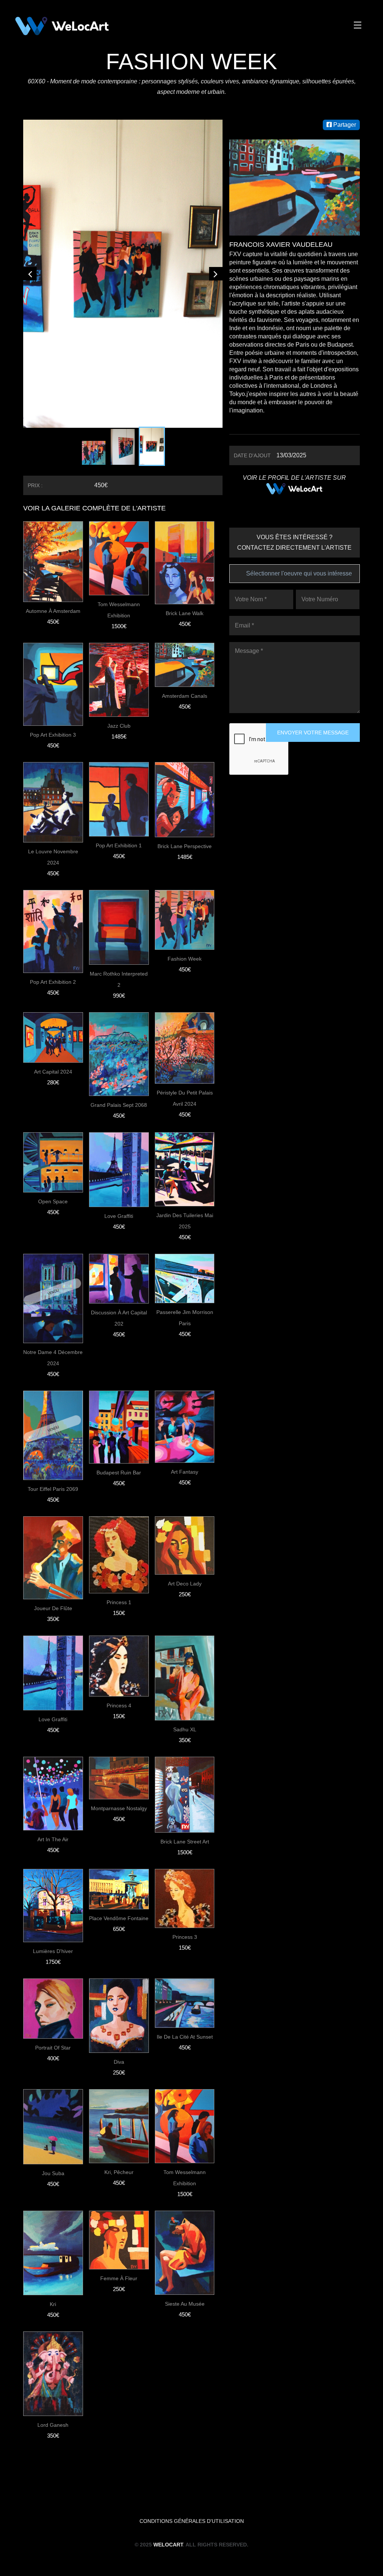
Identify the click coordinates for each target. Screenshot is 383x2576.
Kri (53, 2197)
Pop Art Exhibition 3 (53, 627)
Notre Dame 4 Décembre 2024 (53, 1250)
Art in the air (53, 1732)
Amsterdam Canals (185, 589)
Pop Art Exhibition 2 (53, 875)
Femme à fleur (119, 2171)
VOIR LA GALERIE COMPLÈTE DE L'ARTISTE (94, 401)
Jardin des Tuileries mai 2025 (185, 1114)
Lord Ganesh (53, 2318)
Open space (53, 1094)
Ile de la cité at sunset (185, 1929)
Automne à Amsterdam (53, 504)
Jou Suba (53, 2066)
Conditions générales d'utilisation (192, 2414)
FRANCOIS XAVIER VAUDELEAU (281, 245)
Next (216, 220)
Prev (30, 220)
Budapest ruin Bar (119, 1365)
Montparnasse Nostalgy (119, 1701)
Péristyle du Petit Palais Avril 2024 (185, 991)
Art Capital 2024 (53, 964)
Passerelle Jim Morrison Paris (185, 1210)
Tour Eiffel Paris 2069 (53, 1382)
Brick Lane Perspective (185, 739)
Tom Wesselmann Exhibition (119, 503)
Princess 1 (119, 1495)
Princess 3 (185, 1830)
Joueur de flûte (53, 1501)
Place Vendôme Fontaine (119, 1811)
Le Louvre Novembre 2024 (53, 750)
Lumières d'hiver (53, 1844)
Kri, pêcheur (119, 2065)
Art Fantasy (185, 1364)
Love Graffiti (119, 1109)
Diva (119, 1955)
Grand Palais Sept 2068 (119, 998)
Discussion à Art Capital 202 (119, 1211)
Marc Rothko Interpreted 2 (119, 872)
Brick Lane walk (185, 506)
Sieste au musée (185, 2196)
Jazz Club (119, 618)
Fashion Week (185, 851)
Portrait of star (53, 1940)
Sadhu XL (185, 1622)
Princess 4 (119, 1598)
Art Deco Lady (185, 1476)
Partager (344, 125)
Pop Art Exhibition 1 (119, 738)
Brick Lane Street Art (185, 1734)
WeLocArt (168, 2437)
